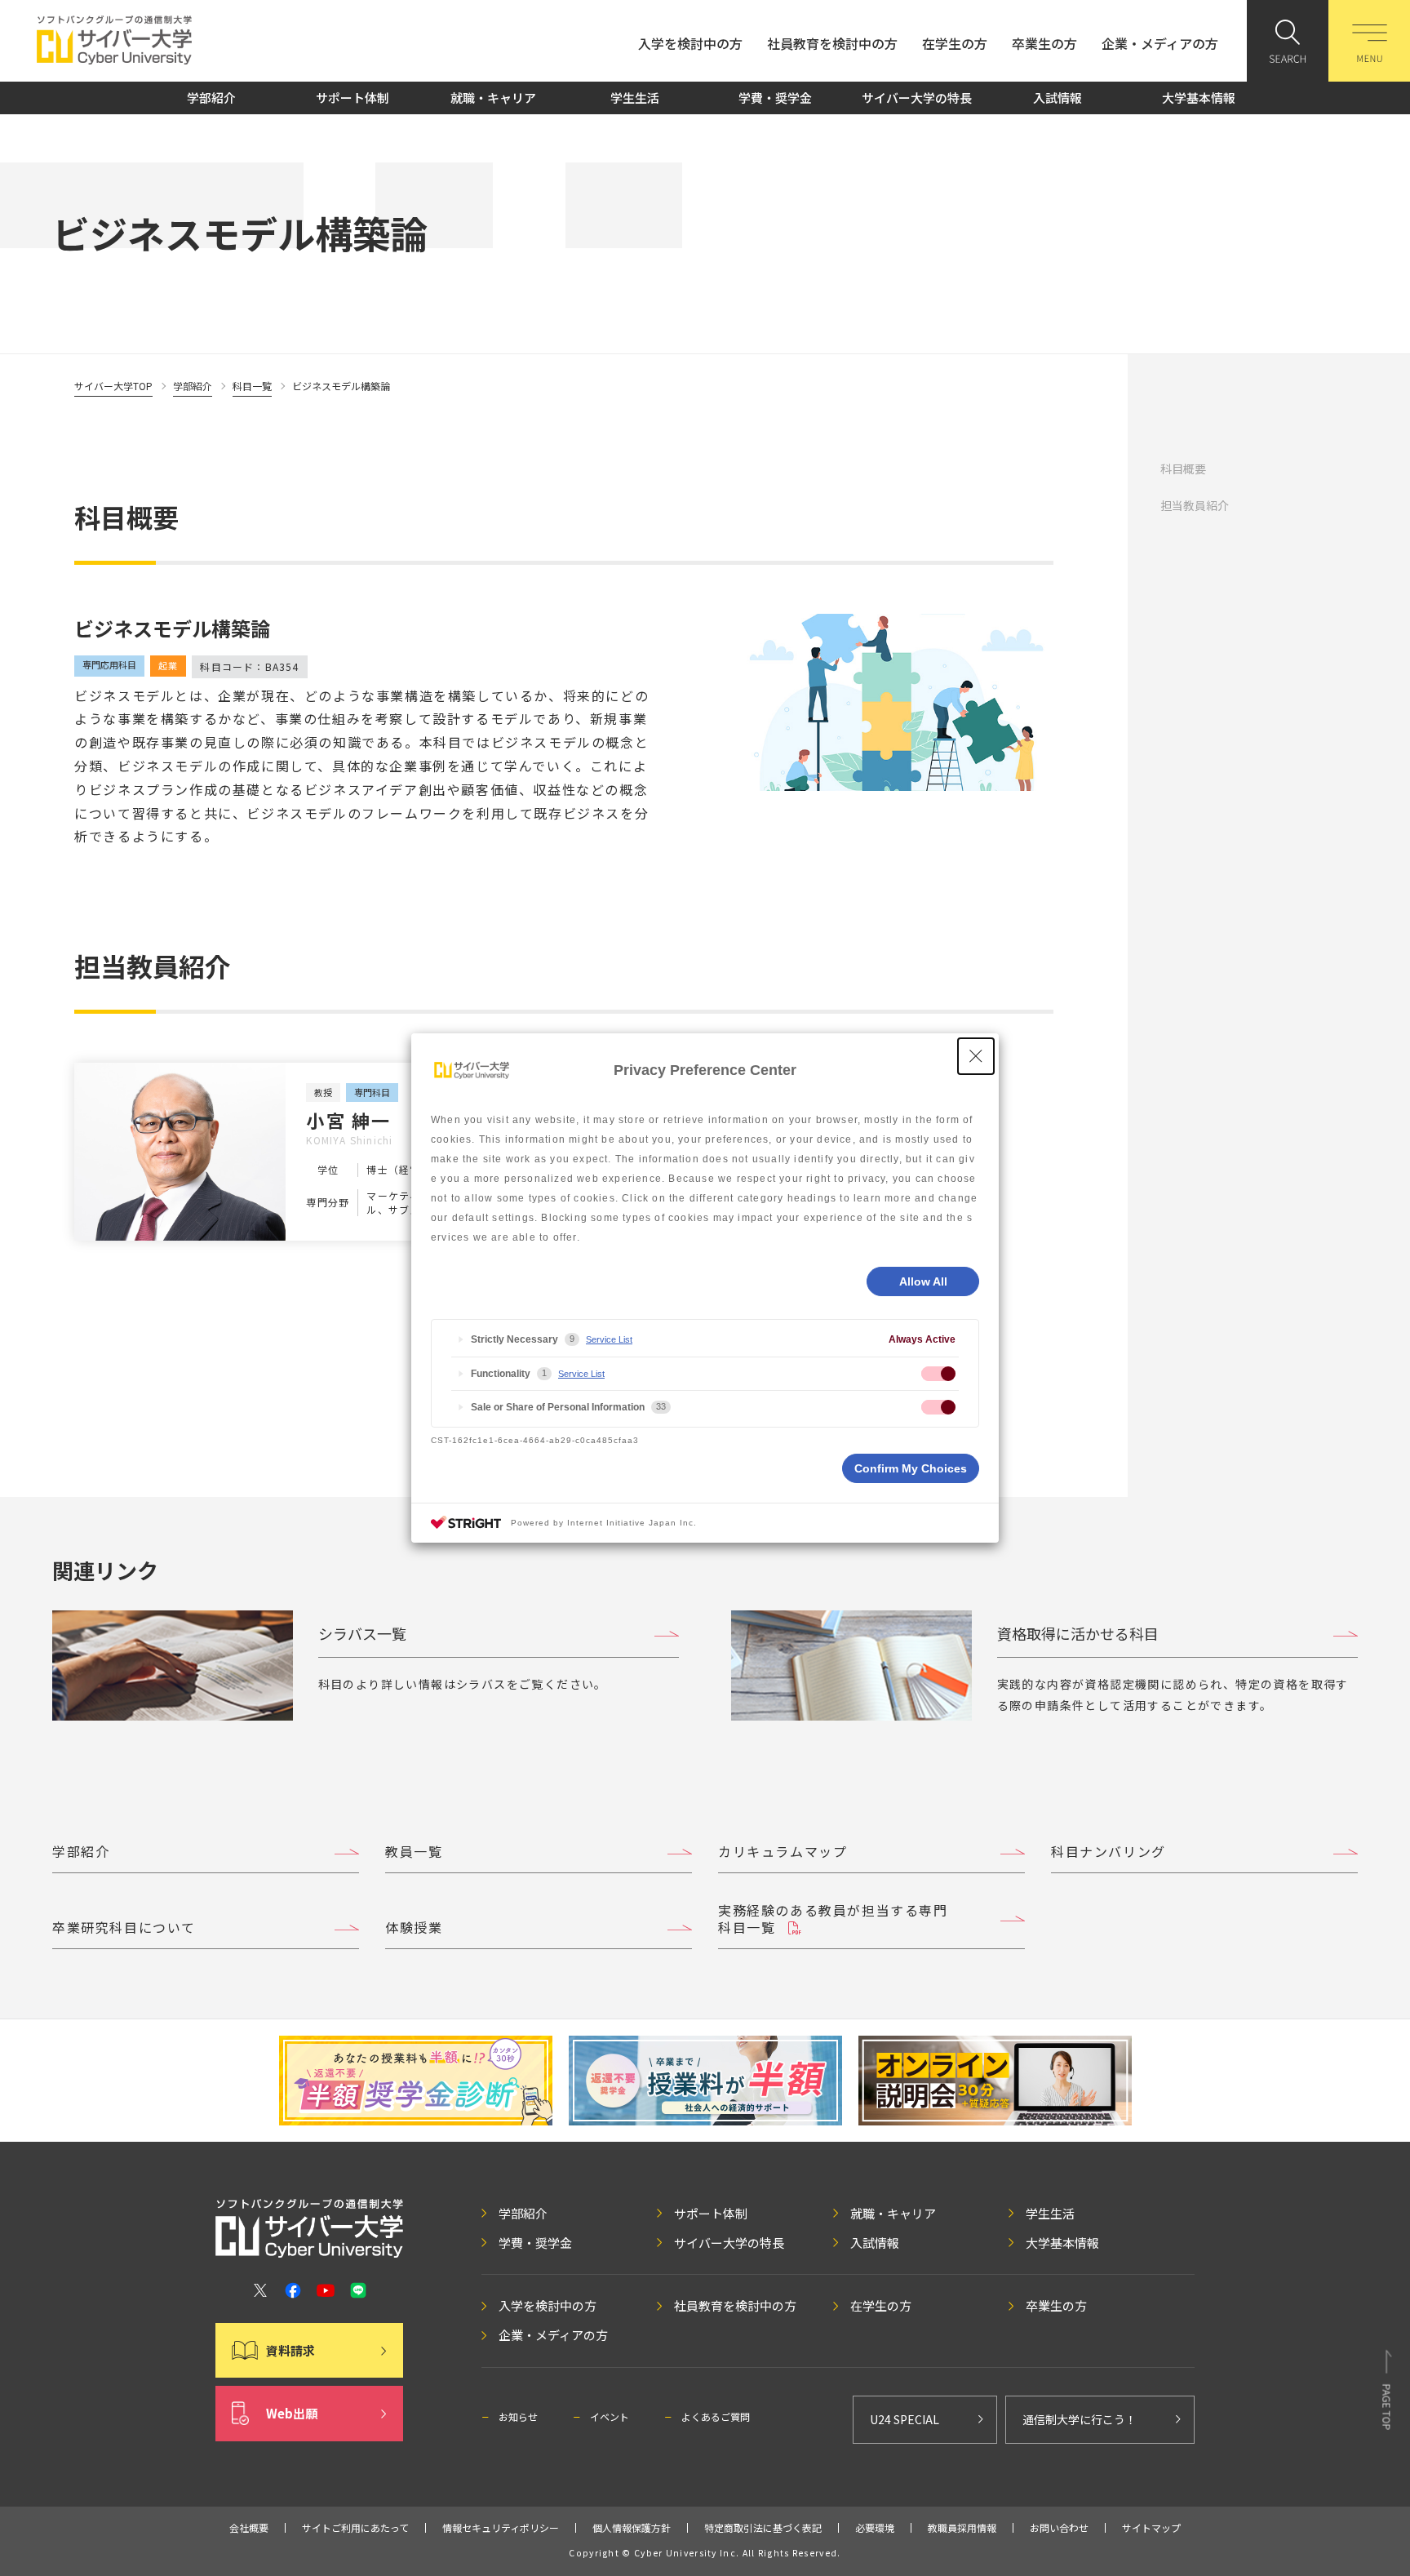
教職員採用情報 (962, 2527)
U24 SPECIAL (905, 2419)
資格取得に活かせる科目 (1078, 1633)
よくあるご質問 (716, 2416)
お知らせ (518, 2416)
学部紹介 (211, 98)
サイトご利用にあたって (355, 2527)
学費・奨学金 (775, 98)
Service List (609, 1339)
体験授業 (414, 1927)
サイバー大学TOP (113, 386)
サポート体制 (352, 98)
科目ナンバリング (1108, 1851)
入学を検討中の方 (690, 43)
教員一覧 (414, 1851)
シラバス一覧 (362, 1633)
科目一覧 (252, 386)
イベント (610, 2416)
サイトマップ (1151, 2527)
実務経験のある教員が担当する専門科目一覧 (833, 1919)
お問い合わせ (1059, 2527)
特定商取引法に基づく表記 (763, 2527)
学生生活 (635, 98)
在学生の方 (955, 43)
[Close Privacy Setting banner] (976, 1056)
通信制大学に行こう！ (1080, 2419)
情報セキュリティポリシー (501, 2527)
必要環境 (875, 2527)
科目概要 (1183, 469)
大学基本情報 (1199, 98)
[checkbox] (938, 1374)
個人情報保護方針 (632, 2527)
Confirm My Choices (911, 1468)
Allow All (923, 1281)
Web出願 (292, 2413)
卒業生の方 (1044, 43)
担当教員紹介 (1195, 505)
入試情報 (1057, 98)
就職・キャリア (493, 98)
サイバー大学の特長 (917, 98)
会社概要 (249, 2527)
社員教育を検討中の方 (832, 43)
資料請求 (290, 2350)
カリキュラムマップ (783, 1851)
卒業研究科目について (124, 1927)
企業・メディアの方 (1160, 43)
